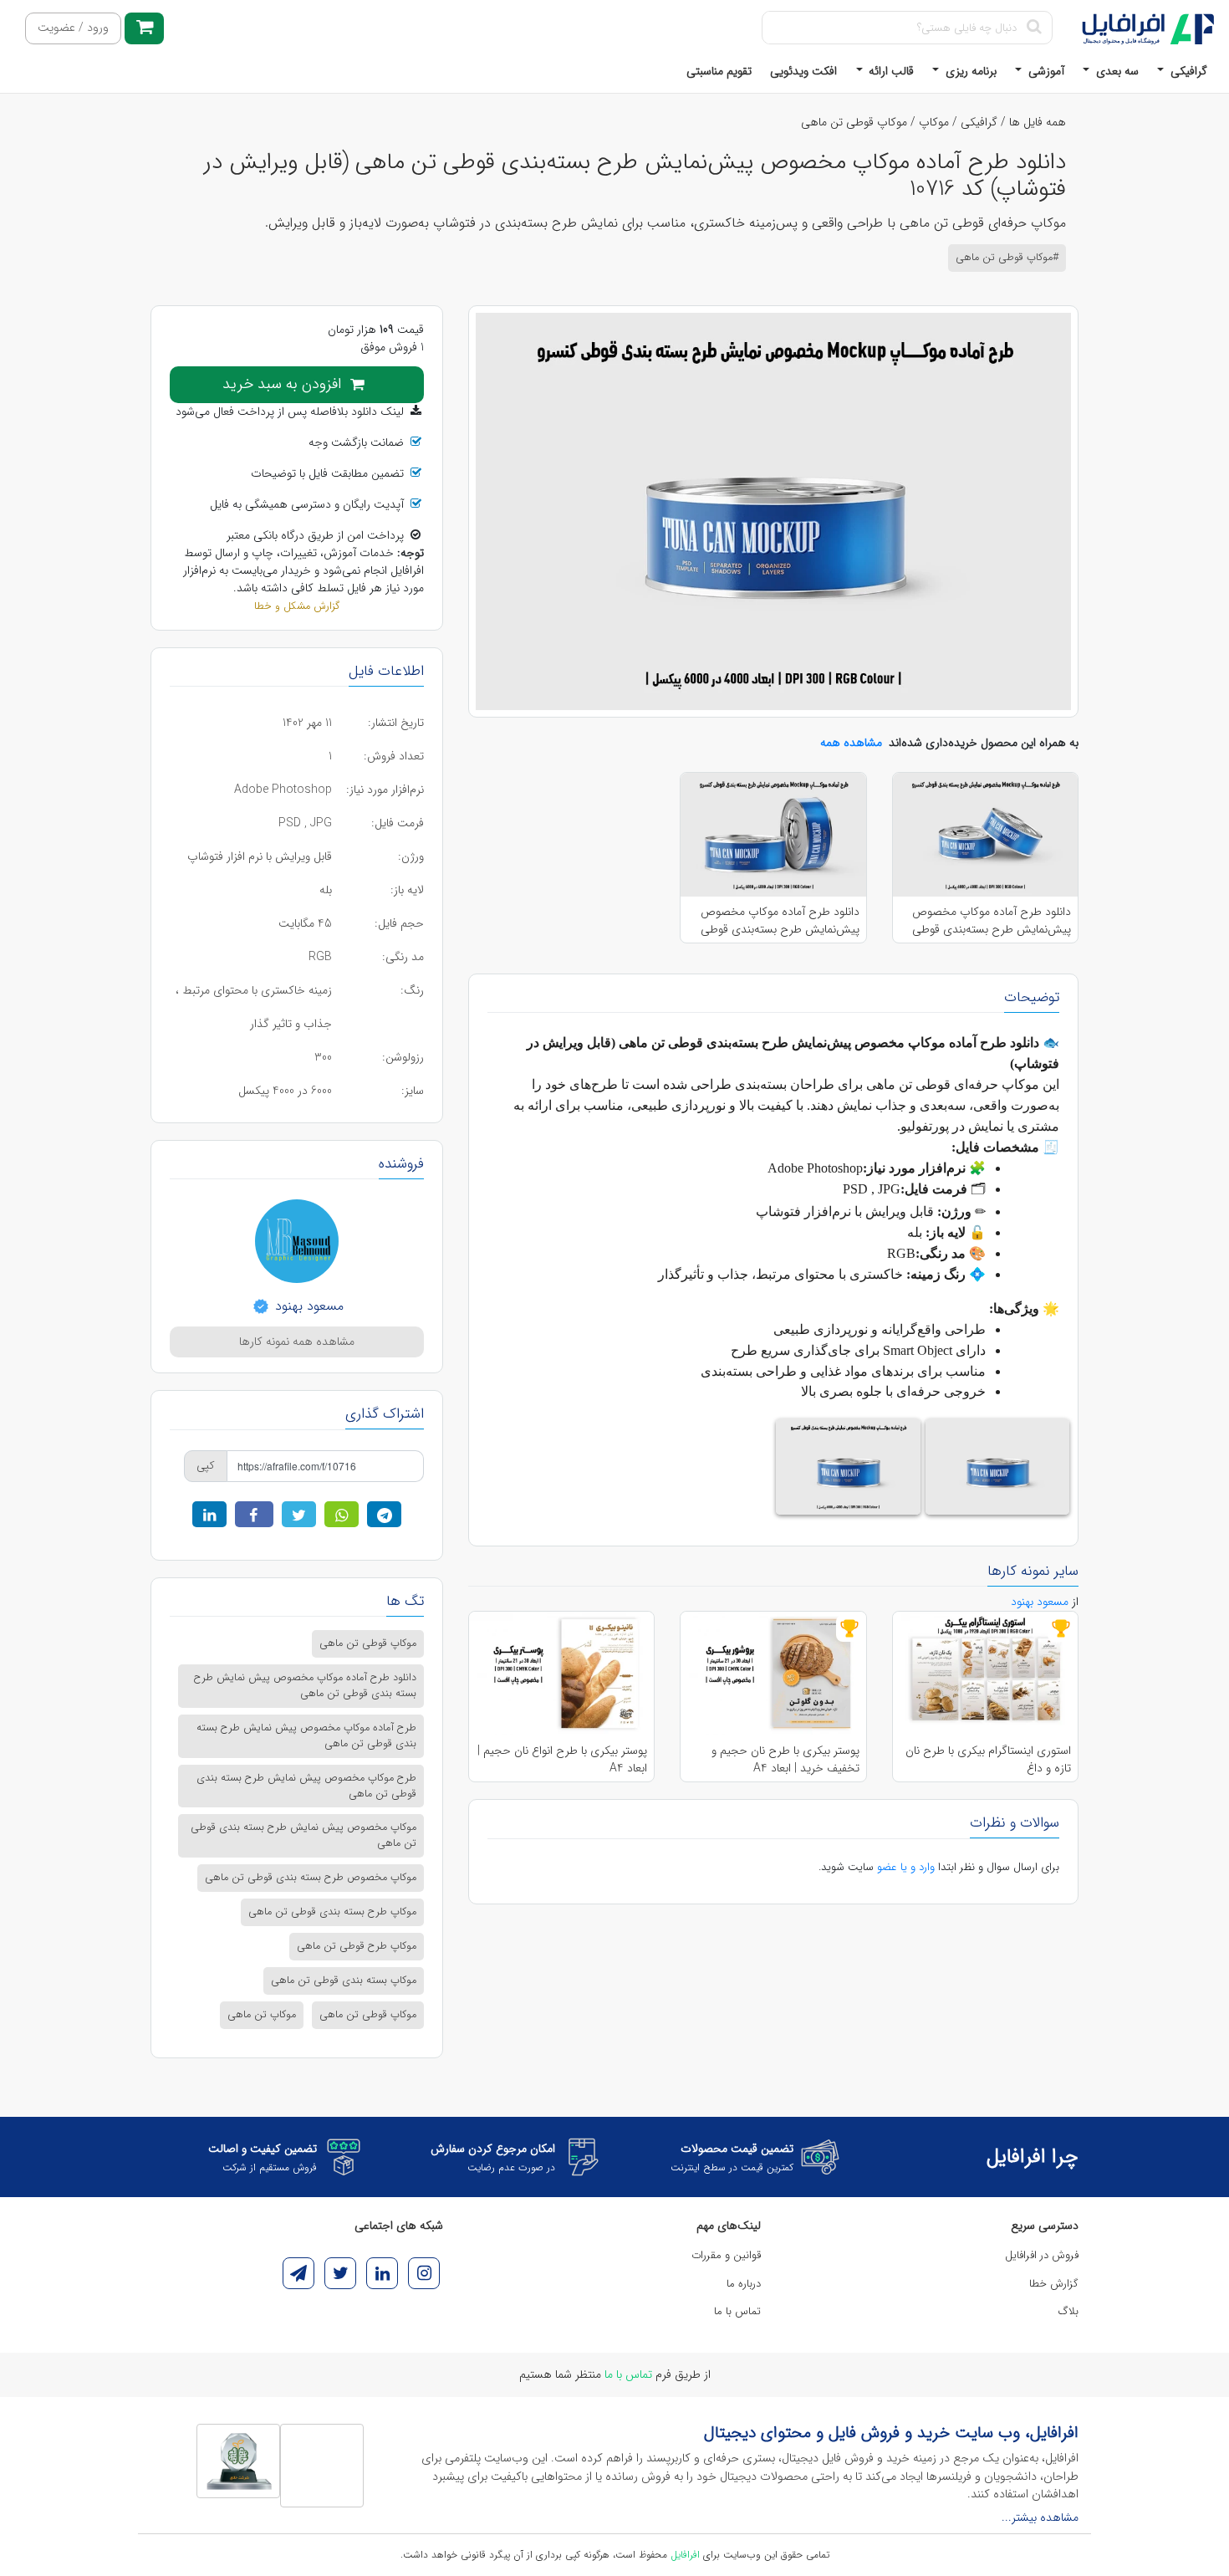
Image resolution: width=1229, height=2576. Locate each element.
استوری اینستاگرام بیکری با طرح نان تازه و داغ (988, 1759)
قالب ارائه (890, 71)
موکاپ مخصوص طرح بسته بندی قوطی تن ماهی (311, 1878)
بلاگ (1068, 2311)
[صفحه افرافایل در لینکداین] (382, 2273)
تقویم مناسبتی (719, 71)
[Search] (1034, 28)
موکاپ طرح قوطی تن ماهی (357, 1946)
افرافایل (685, 2555)
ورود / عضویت (73, 28)
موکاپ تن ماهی (262, 2015)
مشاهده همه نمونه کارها (297, 1342)
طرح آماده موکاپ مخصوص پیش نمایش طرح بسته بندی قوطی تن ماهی (306, 1736)
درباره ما (744, 2284)
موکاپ (934, 122)
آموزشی (1045, 71)
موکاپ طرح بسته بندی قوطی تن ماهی (332, 1912)
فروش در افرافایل (1042, 2255)
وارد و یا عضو (906, 1867)
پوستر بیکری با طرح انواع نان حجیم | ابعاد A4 (562, 1759)
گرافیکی (1187, 71)
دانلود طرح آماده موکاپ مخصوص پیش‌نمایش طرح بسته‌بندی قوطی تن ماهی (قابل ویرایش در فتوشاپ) (990, 920)
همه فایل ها (1038, 122)
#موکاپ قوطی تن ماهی (1007, 258)
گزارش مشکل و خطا (297, 606)
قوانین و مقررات (726, 2255)
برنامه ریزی (969, 71)
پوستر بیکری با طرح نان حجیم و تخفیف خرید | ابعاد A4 (785, 1759)
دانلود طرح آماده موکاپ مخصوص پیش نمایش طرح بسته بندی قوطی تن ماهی (305, 1686)
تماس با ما (737, 2311)
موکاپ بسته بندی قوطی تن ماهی (344, 1981)
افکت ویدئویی (803, 71)
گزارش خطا (1054, 2284)
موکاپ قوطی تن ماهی (854, 122)
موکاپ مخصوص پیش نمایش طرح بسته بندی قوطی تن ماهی (303, 1835)
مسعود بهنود (307, 1306)
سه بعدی (1116, 71)
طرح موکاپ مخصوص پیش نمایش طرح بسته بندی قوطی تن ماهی (306, 1786)
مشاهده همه (851, 743)
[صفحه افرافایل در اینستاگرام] (424, 2273)
